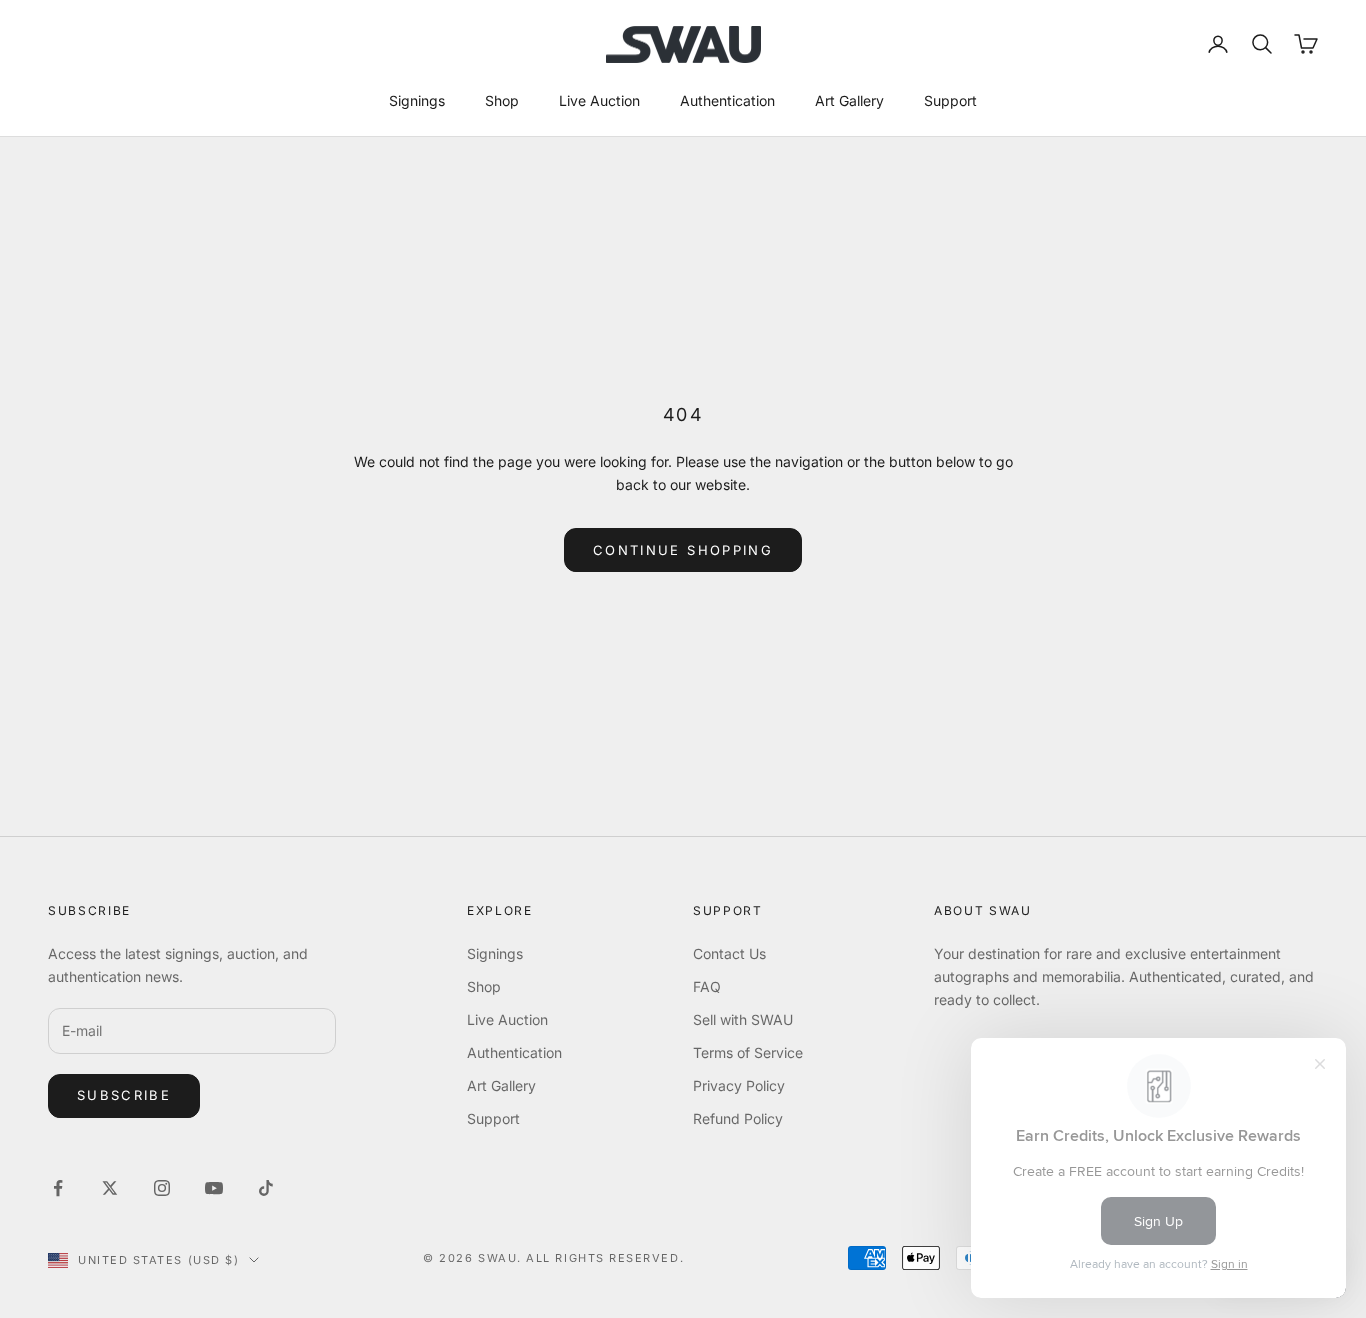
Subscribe (124, 1095)
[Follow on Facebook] (58, 1188)
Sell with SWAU (743, 1019)
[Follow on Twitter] (110, 1188)
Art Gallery (849, 100)
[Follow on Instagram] (162, 1188)
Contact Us (729, 953)
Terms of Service (748, 1052)
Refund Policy (738, 1118)
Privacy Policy (739, 1085)
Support (950, 100)
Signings (417, 100)
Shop (502, 100)
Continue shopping (683, 550)
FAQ (707, 986)
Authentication (727, 100)
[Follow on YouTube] (214, 1188)
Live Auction (599, 100)
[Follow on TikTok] (266, 1188)
